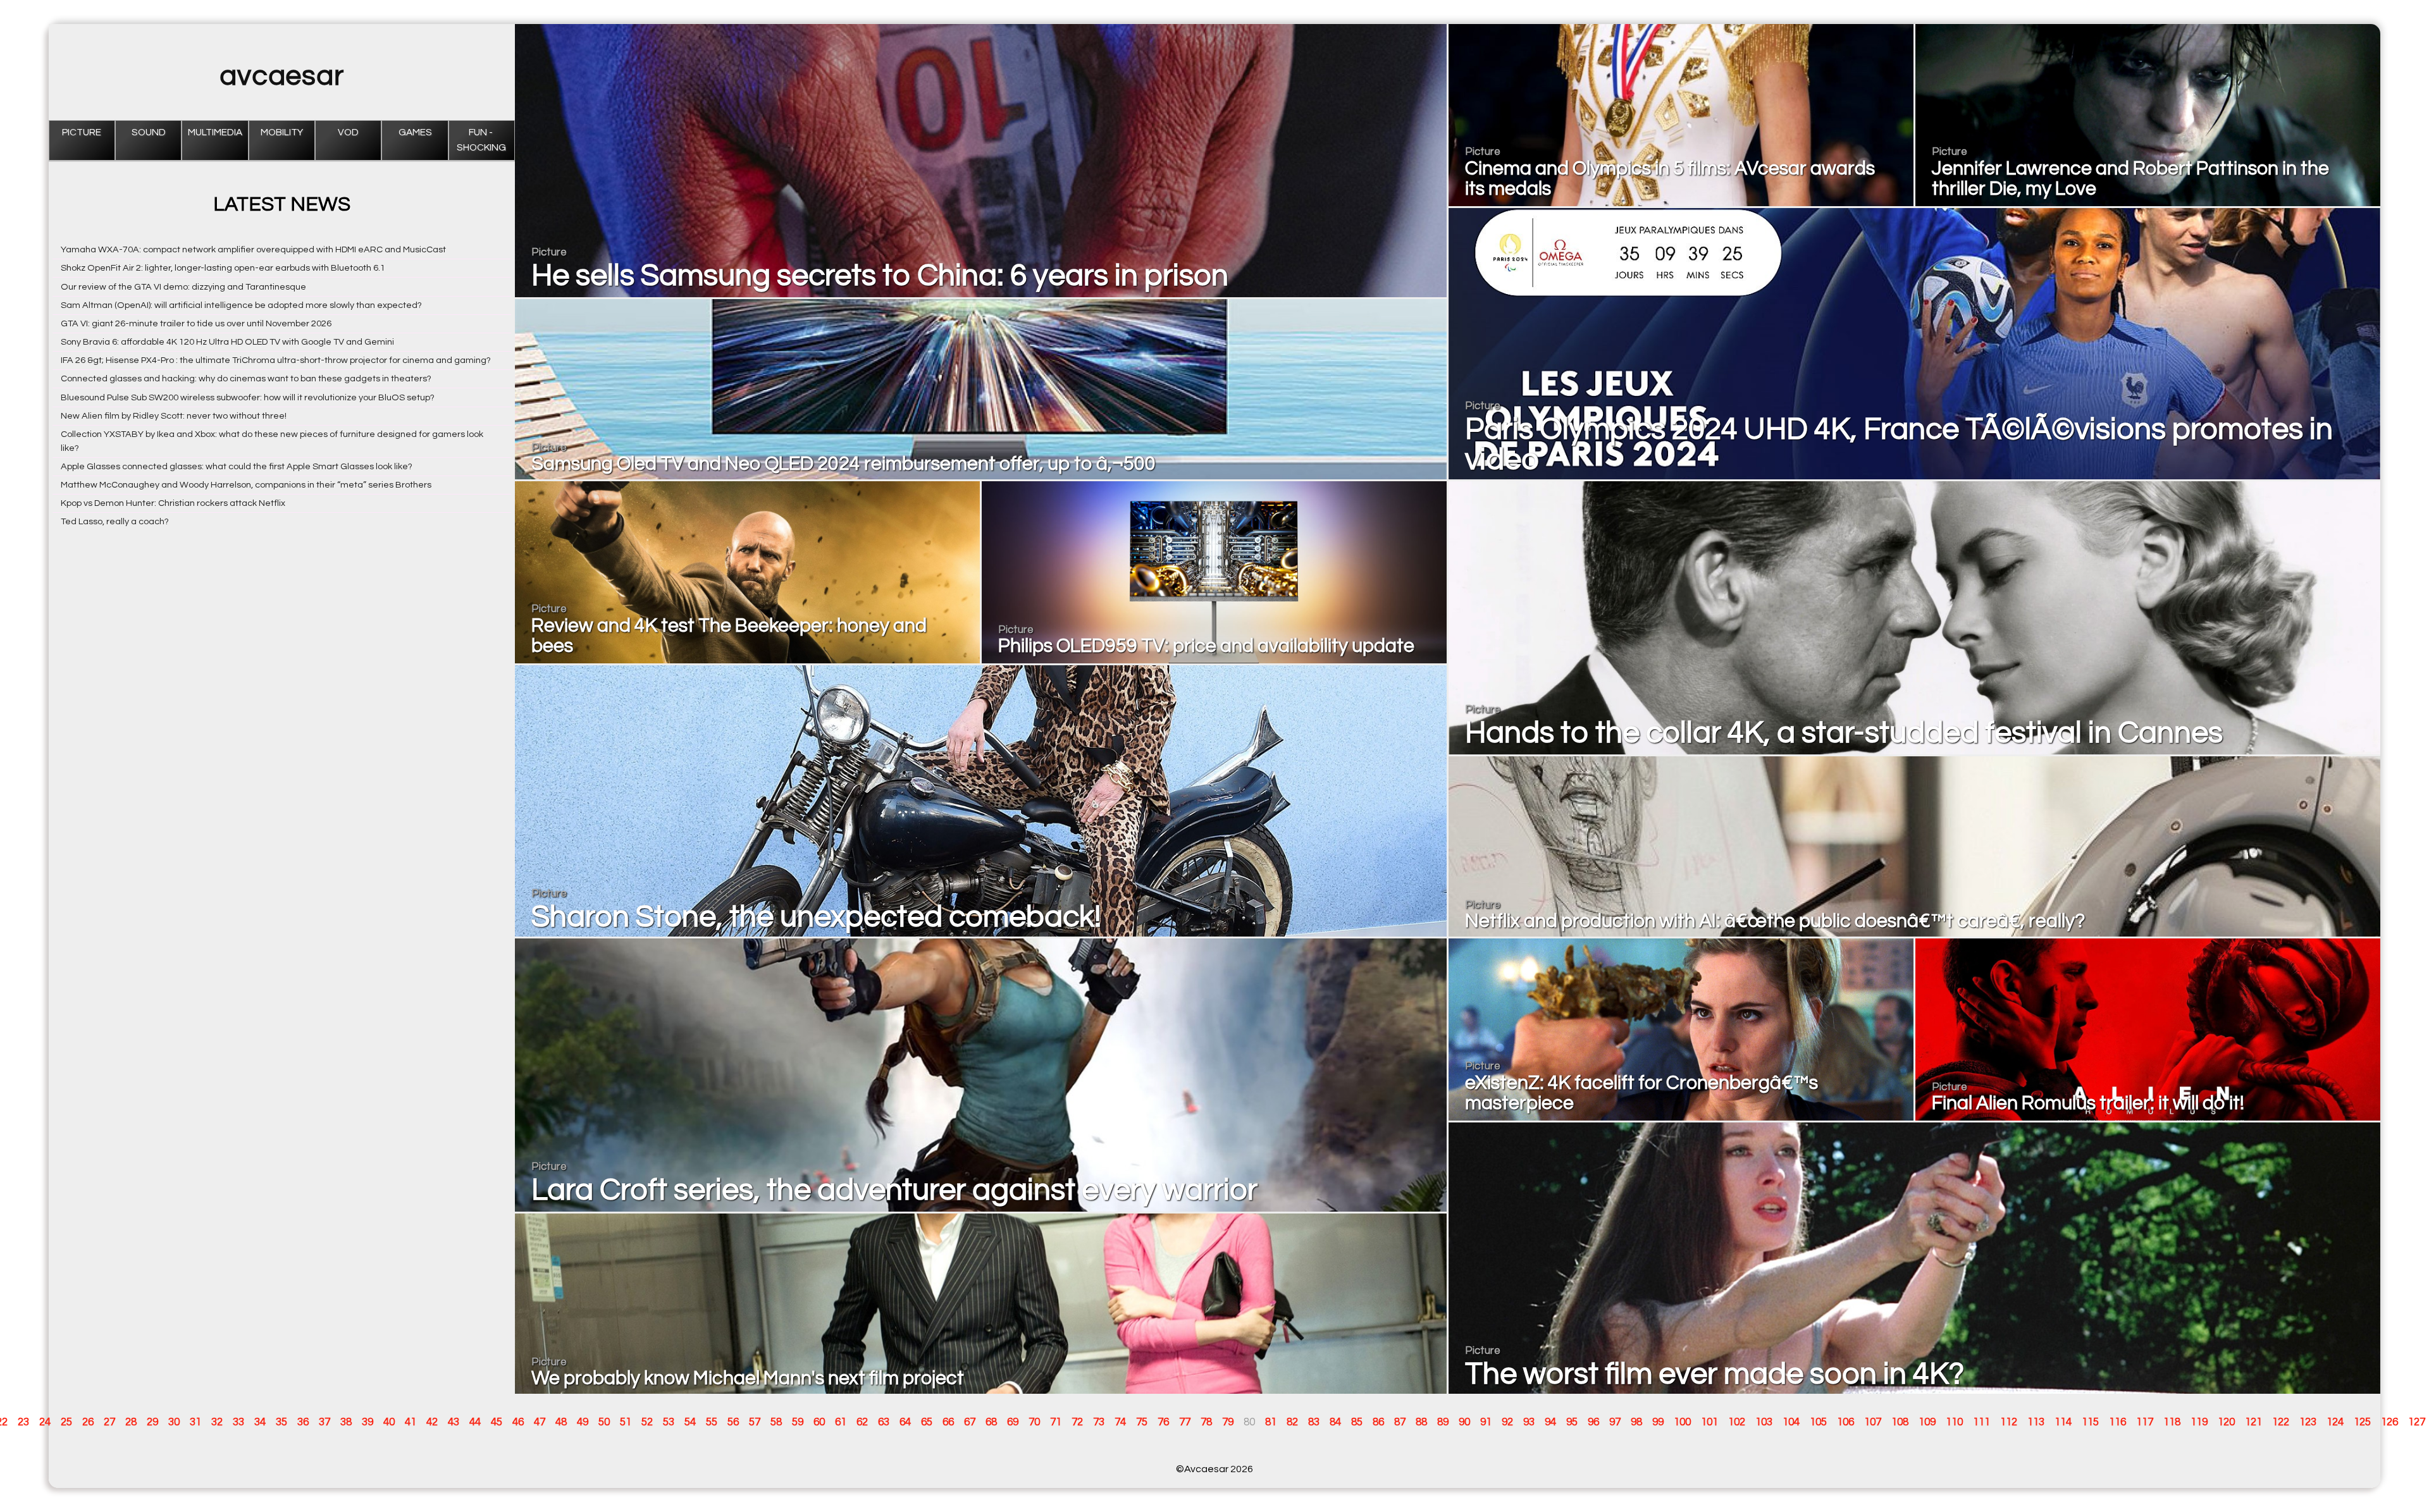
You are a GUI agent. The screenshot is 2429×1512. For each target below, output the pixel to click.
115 (2090, 1422)
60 (819, 1422)
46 (518, 1422)
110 (1954, 1422)
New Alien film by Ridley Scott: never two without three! (174, 416)
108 (1900, 1422)
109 (1927, 1422)
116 (2117, 1422)
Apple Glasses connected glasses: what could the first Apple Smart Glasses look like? (237, 466)
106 (1845, 1422)
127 (2417, 1422)
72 (1077, 1422)
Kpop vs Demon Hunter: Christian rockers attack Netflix (173, 503)
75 (1142, 1422)
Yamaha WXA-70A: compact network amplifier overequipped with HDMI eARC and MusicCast (253, 249)
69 (1013, 1422)
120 (2226, 1422)
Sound (149, 132)
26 (88, 1422)
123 (2308, 1422)
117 (2145, 1422)
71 (1056, 1422)
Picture (82, 132)
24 (45, 1422)
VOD (348, 132)
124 (2335, 1422)
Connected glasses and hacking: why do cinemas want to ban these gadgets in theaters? (246, 378)
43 (454, 1422)
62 (862, 1422)
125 (2362, 1422)
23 (23, 1422)
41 (411, 1422)
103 (1764, 1422)
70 (1034, 1422)
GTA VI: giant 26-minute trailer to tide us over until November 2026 (196, 323)
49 (583, 1422)
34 (260, 1422)
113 (2036, 1422)
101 (1709, 1422)
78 (1206, 1422)
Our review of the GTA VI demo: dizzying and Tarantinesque (183, 287)
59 (798, 1422)
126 (2389, 1422)
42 (432, 1422)
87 (1400, 1422)
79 (1228, 1422)
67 (970, 1422)
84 (1335, 1422)
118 (2172, 1422)
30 (174, 1422)
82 (1292, 1422)
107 (1873, 1422)
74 (1120, 1422)
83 (1314, 1422)
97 (1615, 1422)
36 (303, 1422)
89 (1443, 1422)
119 (2199, 1422)
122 (2281, 1422)
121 (2253, 1422)
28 (131, 1422)
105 (1818, 1422)
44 (475, 1422)
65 (927, 1422)
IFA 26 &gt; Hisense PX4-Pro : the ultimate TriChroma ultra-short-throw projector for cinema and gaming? (276, 360)
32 (217, 1422)
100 (1682, 1422)
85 (1357, 1422)
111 (1981, 1422)
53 (669, 1422)
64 (905, 1422)
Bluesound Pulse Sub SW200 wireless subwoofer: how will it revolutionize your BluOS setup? (248, 397)
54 (690, 1422)
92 (1507, 1422)
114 (2063, 1422)
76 (1163, 1422)
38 (346, 1422)
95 (1572, 1422)
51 (626, 1422)
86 (1378, 1422)
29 (152, 1422)
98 (1636, 1422)
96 (1593, 1422)
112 (2009, 1422)
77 (1185, 1422)
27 (109, 1422)
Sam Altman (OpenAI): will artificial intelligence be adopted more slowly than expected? (241, 305)
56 (733, 1422)
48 (561, 1422)
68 (991, 1422)
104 (1791, 1422)
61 (841, 1422)
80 (1249, 1422)
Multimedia (215, 132)
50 (604, 1422)
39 (368, 1422)
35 (281, 1422)
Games (415, 132)
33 (238, 1422)
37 (324, 1422)
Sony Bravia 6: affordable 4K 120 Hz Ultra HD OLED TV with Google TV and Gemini (227, 342)
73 (1099, 1422)
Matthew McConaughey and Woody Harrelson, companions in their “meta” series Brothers (246, 485)
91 (1486, 1422)
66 (948, 1422)
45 (497, 1422)
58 (776, 1422)
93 (1529, 1422)
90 (1464, 1422)
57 (755, 1422)
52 (647, 1422)
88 (1421, 1422)
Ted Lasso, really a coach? (115, 521)
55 (712, 1422)
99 (1658, 1422)
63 (884, 1422)
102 (1737, 1422)
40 (389, 1422)
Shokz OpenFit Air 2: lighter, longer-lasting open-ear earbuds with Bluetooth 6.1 (223, 268)
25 (66, 1422)
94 (1550, 1422)
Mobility (282, 132)
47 (540, 1422)
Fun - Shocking (481, 140)
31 (195, 1422)
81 (1271, 1422)
